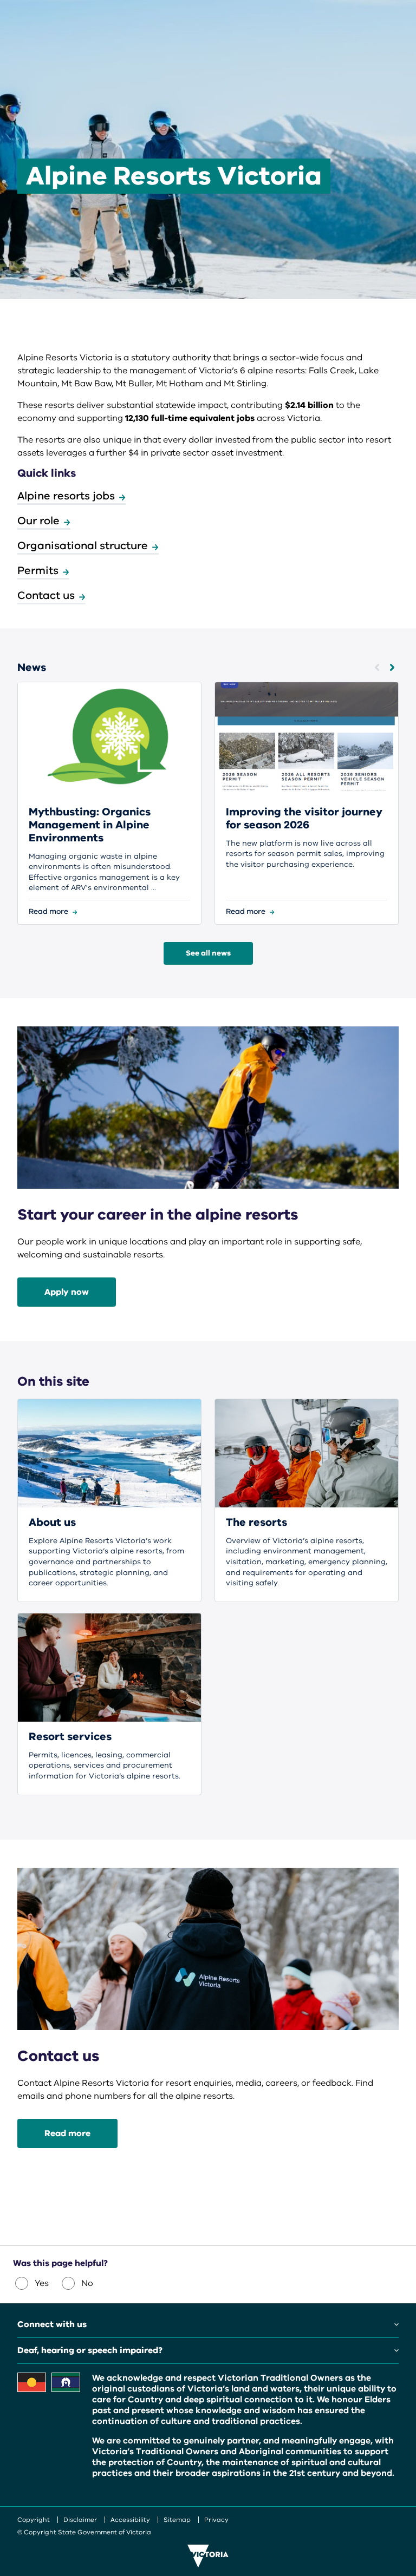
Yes (42, 2283)
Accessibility (130, 2520)
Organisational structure (83, 546)
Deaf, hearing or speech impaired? (90, 2350)
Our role (38, 521)
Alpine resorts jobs (66, 496)
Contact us (46, 595)
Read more (67, 2133)
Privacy (216, 2520)
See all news (208, 953)
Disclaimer (80, 2520)
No (87, 2283)
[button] (377, 667)
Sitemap (177, 2520)
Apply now (67, 1292)
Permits (38, 571)
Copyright (34, 2520)
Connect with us (52, 2324)
